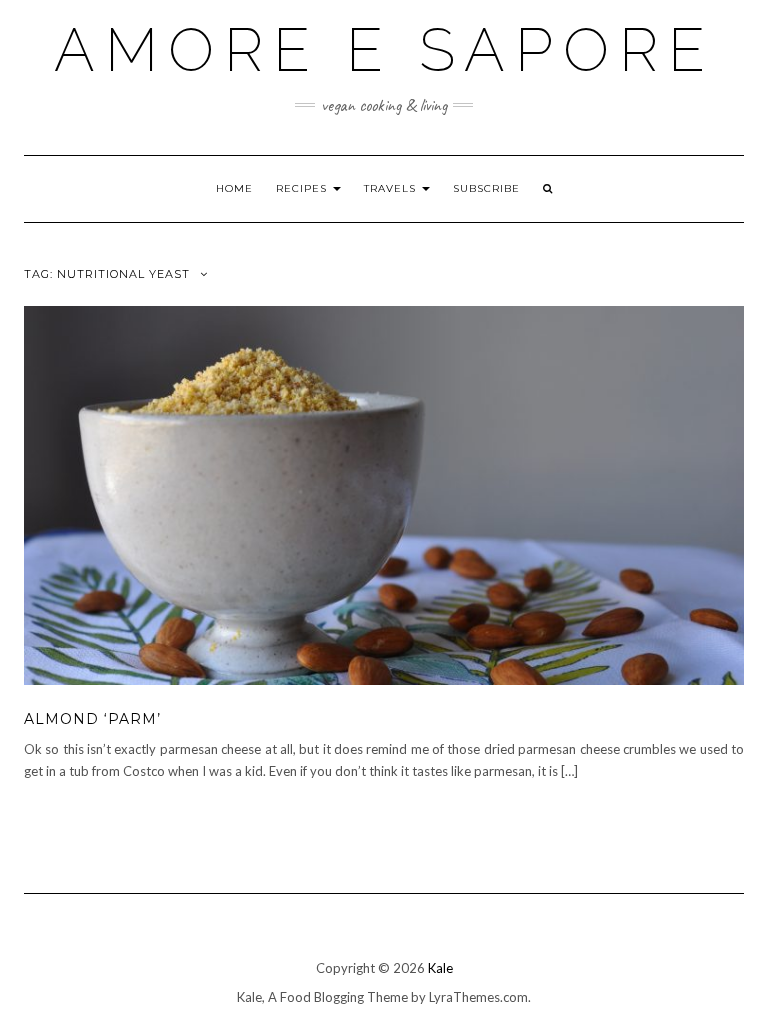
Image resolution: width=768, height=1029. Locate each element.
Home (234, 188)
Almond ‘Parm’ (92, 719)
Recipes (303, 188)
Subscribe (486, 188)
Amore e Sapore (384, 50)
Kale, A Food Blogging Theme (322, 997)
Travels (392, 188)
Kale (440, 968)
